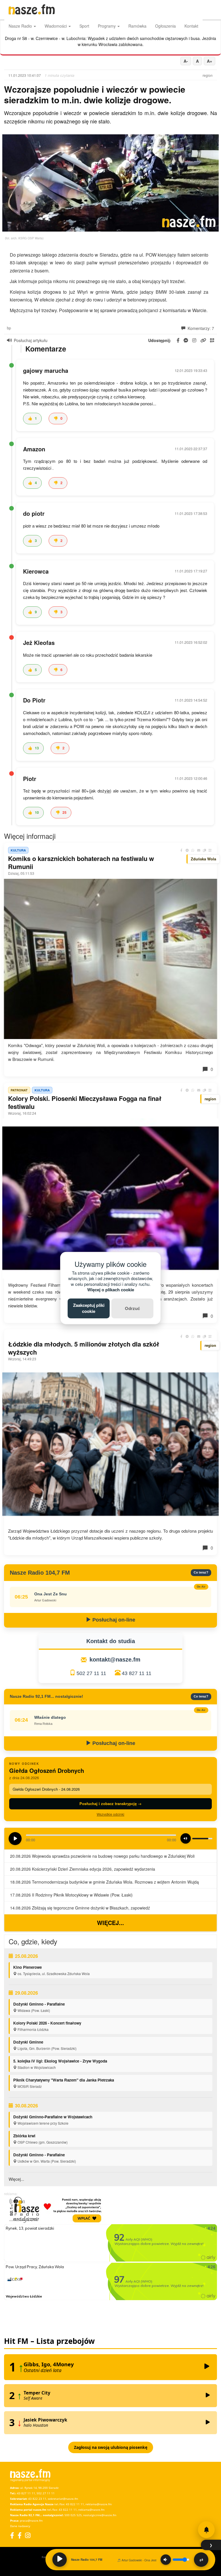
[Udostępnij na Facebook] (181, 850)
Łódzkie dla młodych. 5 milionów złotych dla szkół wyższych (84, 1348)
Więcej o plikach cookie (111, 1290)
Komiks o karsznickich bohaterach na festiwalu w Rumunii (81, 862)
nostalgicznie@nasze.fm (100, 2515)
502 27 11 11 (91, 1673)
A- (186, 61)
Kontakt (191, 26)
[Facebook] (12, 2535)
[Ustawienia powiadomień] (206, 2530)
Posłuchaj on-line (113, 1620)
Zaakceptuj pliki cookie (89, 1308)
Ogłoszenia (165, 26)
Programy (107, 26)
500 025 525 (73, 2515)
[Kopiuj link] (204, 850)
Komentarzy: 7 (200, 328)
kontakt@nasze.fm (115, 1660)
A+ (209, 61)
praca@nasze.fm (31, 2520)
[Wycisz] (166, 2560)
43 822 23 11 (37, 2499)
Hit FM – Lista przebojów (49, 2341)
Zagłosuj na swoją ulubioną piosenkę (111, 2447)
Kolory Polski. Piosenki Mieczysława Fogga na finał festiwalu (85, 1102)
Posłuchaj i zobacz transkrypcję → (110, 1803)
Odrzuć (132, 1308)
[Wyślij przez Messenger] (187, 850)
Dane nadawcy (20, 2526)
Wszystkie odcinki (110, 1814)
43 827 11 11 (137, 1673)
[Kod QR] (210, 850)
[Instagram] (28, 2535)
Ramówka (137, 26)
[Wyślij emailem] (199, 850)
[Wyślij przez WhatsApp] (193, 850)
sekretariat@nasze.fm (63, 2499)
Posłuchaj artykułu (31, 340)
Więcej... (110, 1923)
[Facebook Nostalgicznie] (20, 2535)
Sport (84, 26)
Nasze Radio (21, 26)
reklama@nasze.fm (99, 2504)
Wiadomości (56, 26)
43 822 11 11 (75, 2504)
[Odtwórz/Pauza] (60, 2560)
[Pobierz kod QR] (212, 340)
